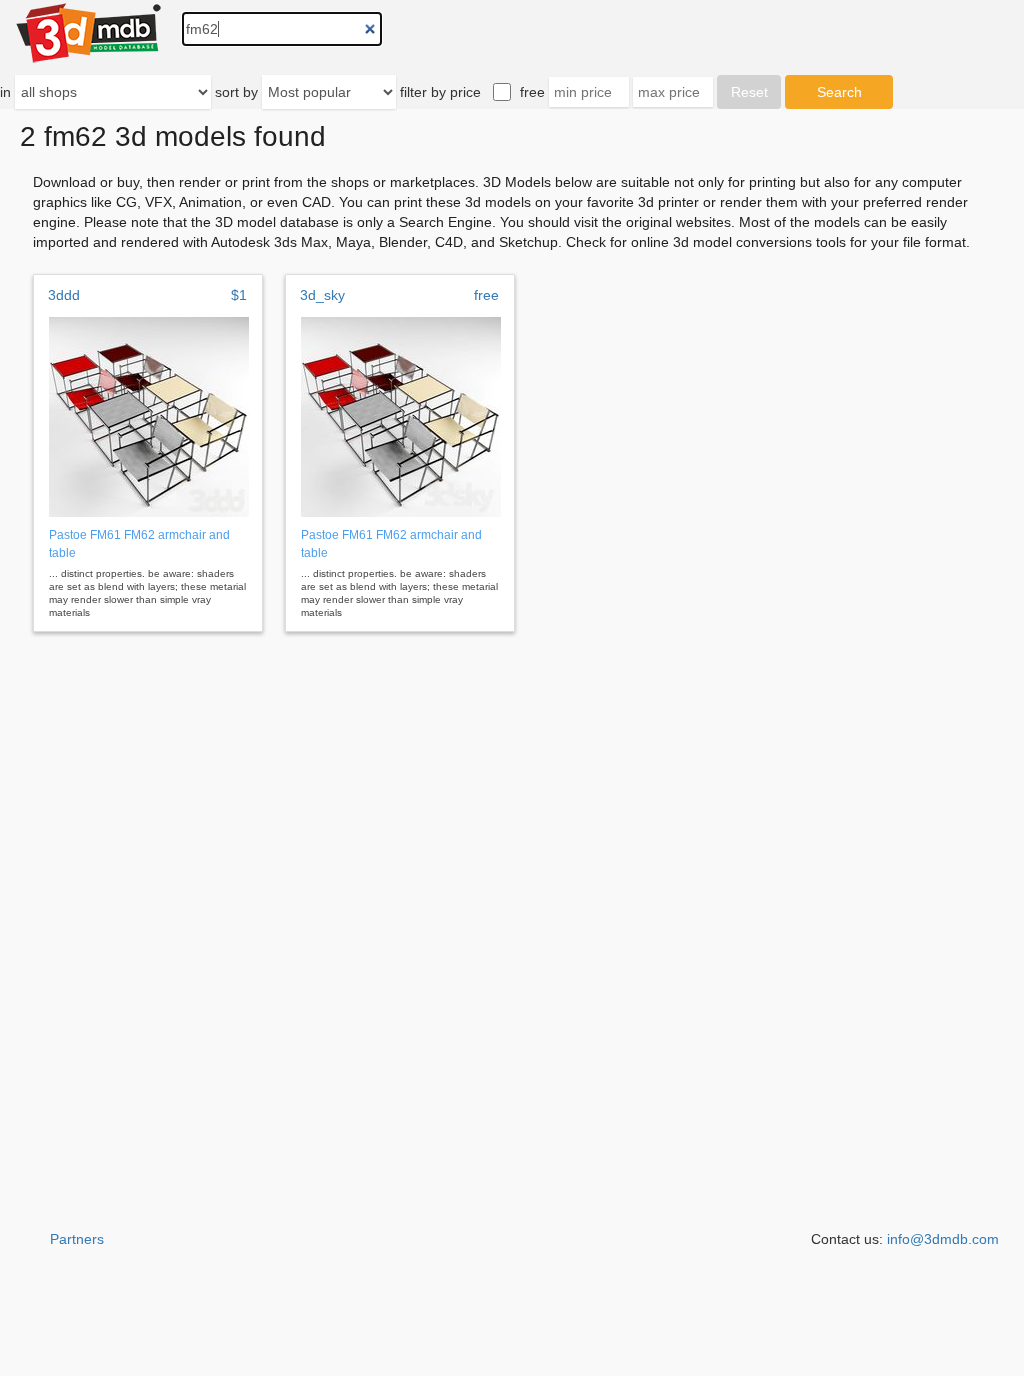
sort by (236, 92)
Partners (77, 1239)
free (532, 92)
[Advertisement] (512, 1326)
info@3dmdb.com (943, 1239)
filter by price (440, 92)
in (5, 92)
